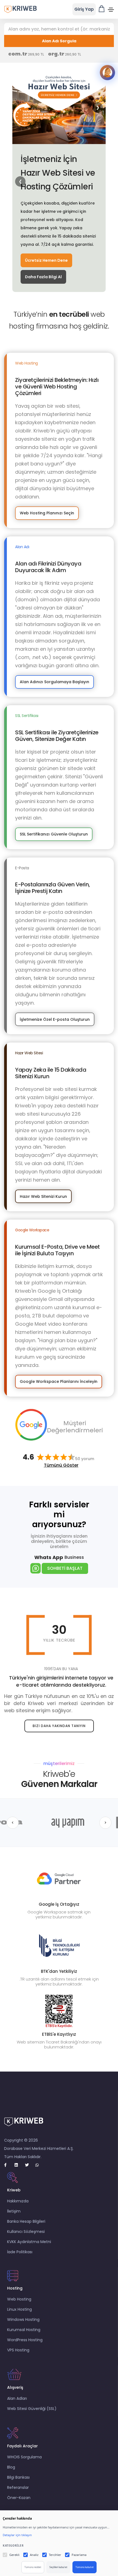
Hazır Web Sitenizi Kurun (43, 1196)
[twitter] (29, 2165)
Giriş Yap (84, 9)
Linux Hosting (19, 2309)
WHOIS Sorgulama (24, 2457)
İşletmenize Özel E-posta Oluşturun (55, 1019)
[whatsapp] (40, 2165)
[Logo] (21, 9)
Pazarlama (79, 2555)
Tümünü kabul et (85, 2567)
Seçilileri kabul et (58, 2567)
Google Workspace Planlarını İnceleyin (59, 1381)
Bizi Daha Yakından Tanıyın (59, 1726)
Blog (11, 2467)
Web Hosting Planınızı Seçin (47, 513)
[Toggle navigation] (111, 10)
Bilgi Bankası (18, 2477)
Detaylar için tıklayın (17, 2535)
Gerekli (14, 2555)
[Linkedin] (19, 2165)
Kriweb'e (59, 1779)
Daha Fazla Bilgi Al (43, 277)
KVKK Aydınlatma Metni (29, 2242)
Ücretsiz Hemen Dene (46, 260)
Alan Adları (17, 2398)
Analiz (34, 2555)
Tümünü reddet (33, 2567)
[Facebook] (8, 2165)
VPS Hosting (18, 2350)
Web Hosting (19, 2299)
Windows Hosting (23, 2319)
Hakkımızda (18, 2201)
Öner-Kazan (19, 2498)
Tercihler (55, 2555)
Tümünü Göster (61, 1465)
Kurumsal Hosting (24, 2330)
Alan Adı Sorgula (59, 41)
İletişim (14, 2211)
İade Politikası (20, 2252)
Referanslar (18, 2487)
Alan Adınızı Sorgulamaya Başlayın (54, 682)
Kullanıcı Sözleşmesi (26, 2232)
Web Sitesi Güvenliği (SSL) (32, 2409)
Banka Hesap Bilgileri (26, 2221)
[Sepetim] (102, 9)
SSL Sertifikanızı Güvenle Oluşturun (54, 834)
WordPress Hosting (25, 2340)
